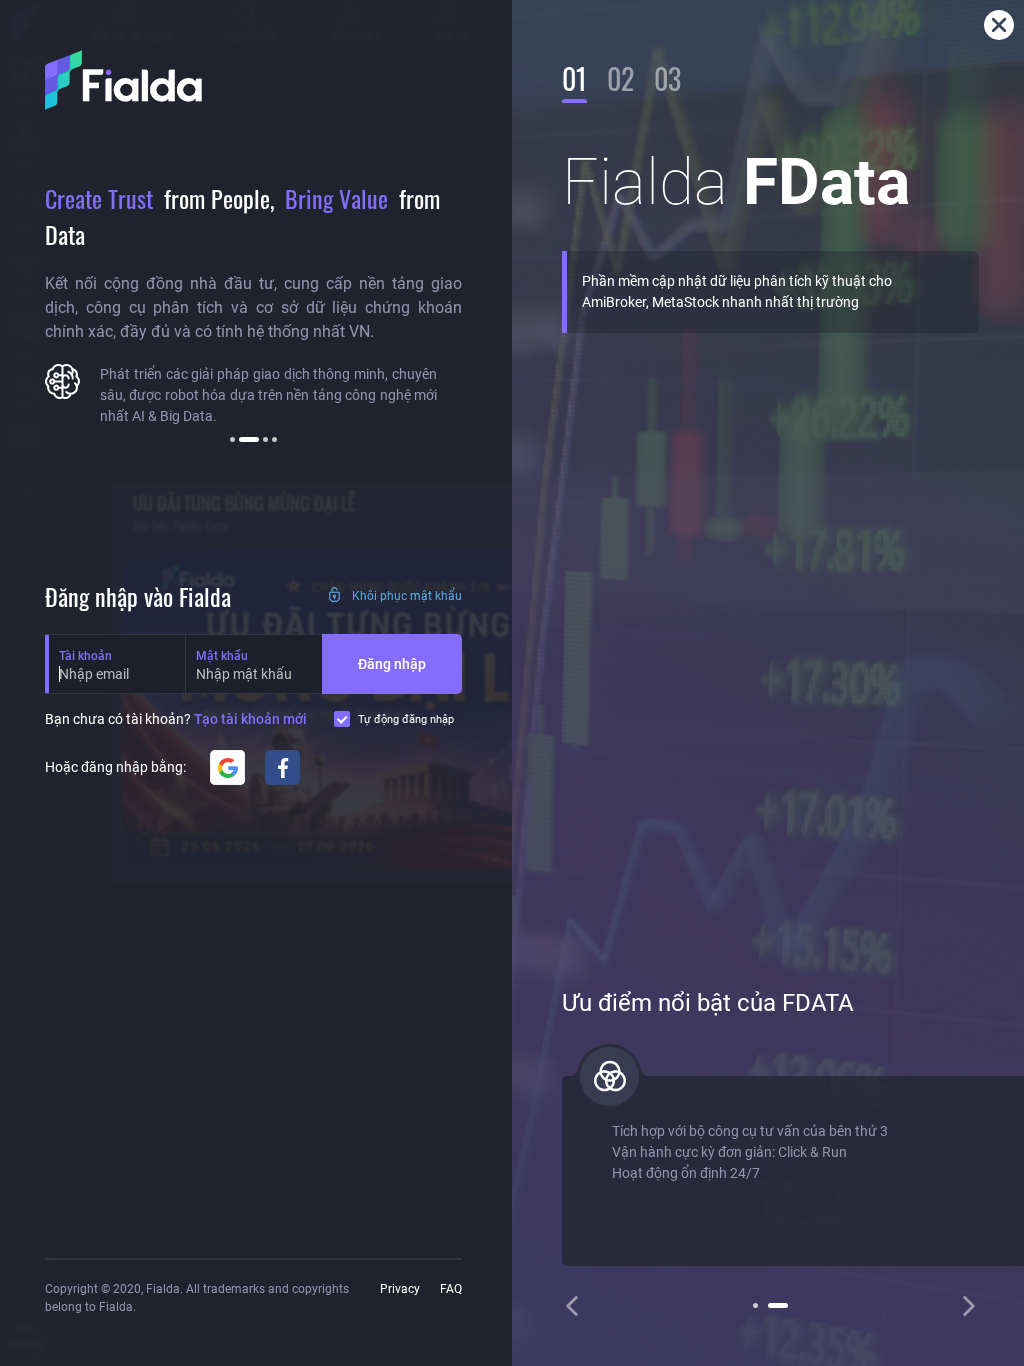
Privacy (400, 1289)
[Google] (227, 767)
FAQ (451, 1289)
